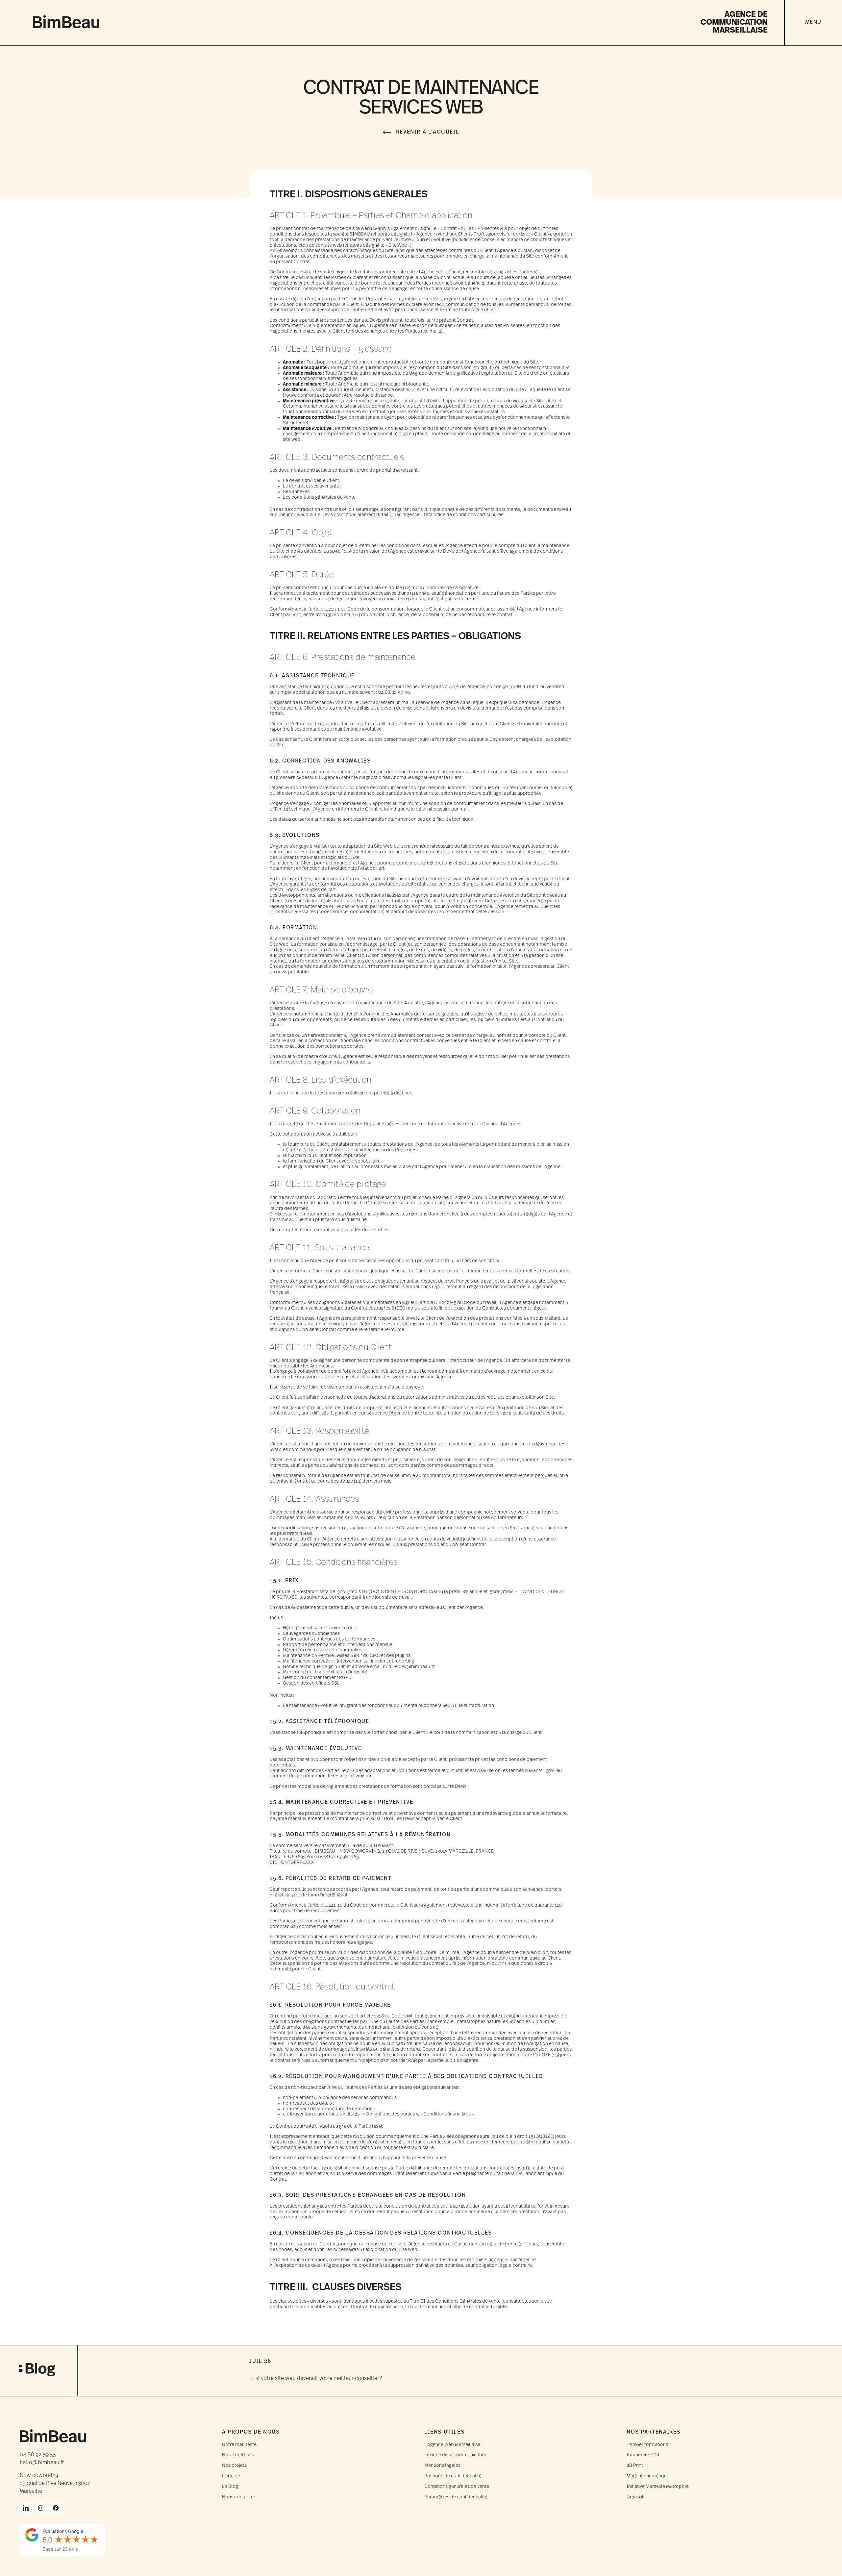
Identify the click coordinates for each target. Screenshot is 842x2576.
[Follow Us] (26, 2508)
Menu (813, 22)
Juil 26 (260, 2362)
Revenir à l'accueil (428, 132)
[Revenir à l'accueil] (387, 132)
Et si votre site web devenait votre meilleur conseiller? (316, 2379)
